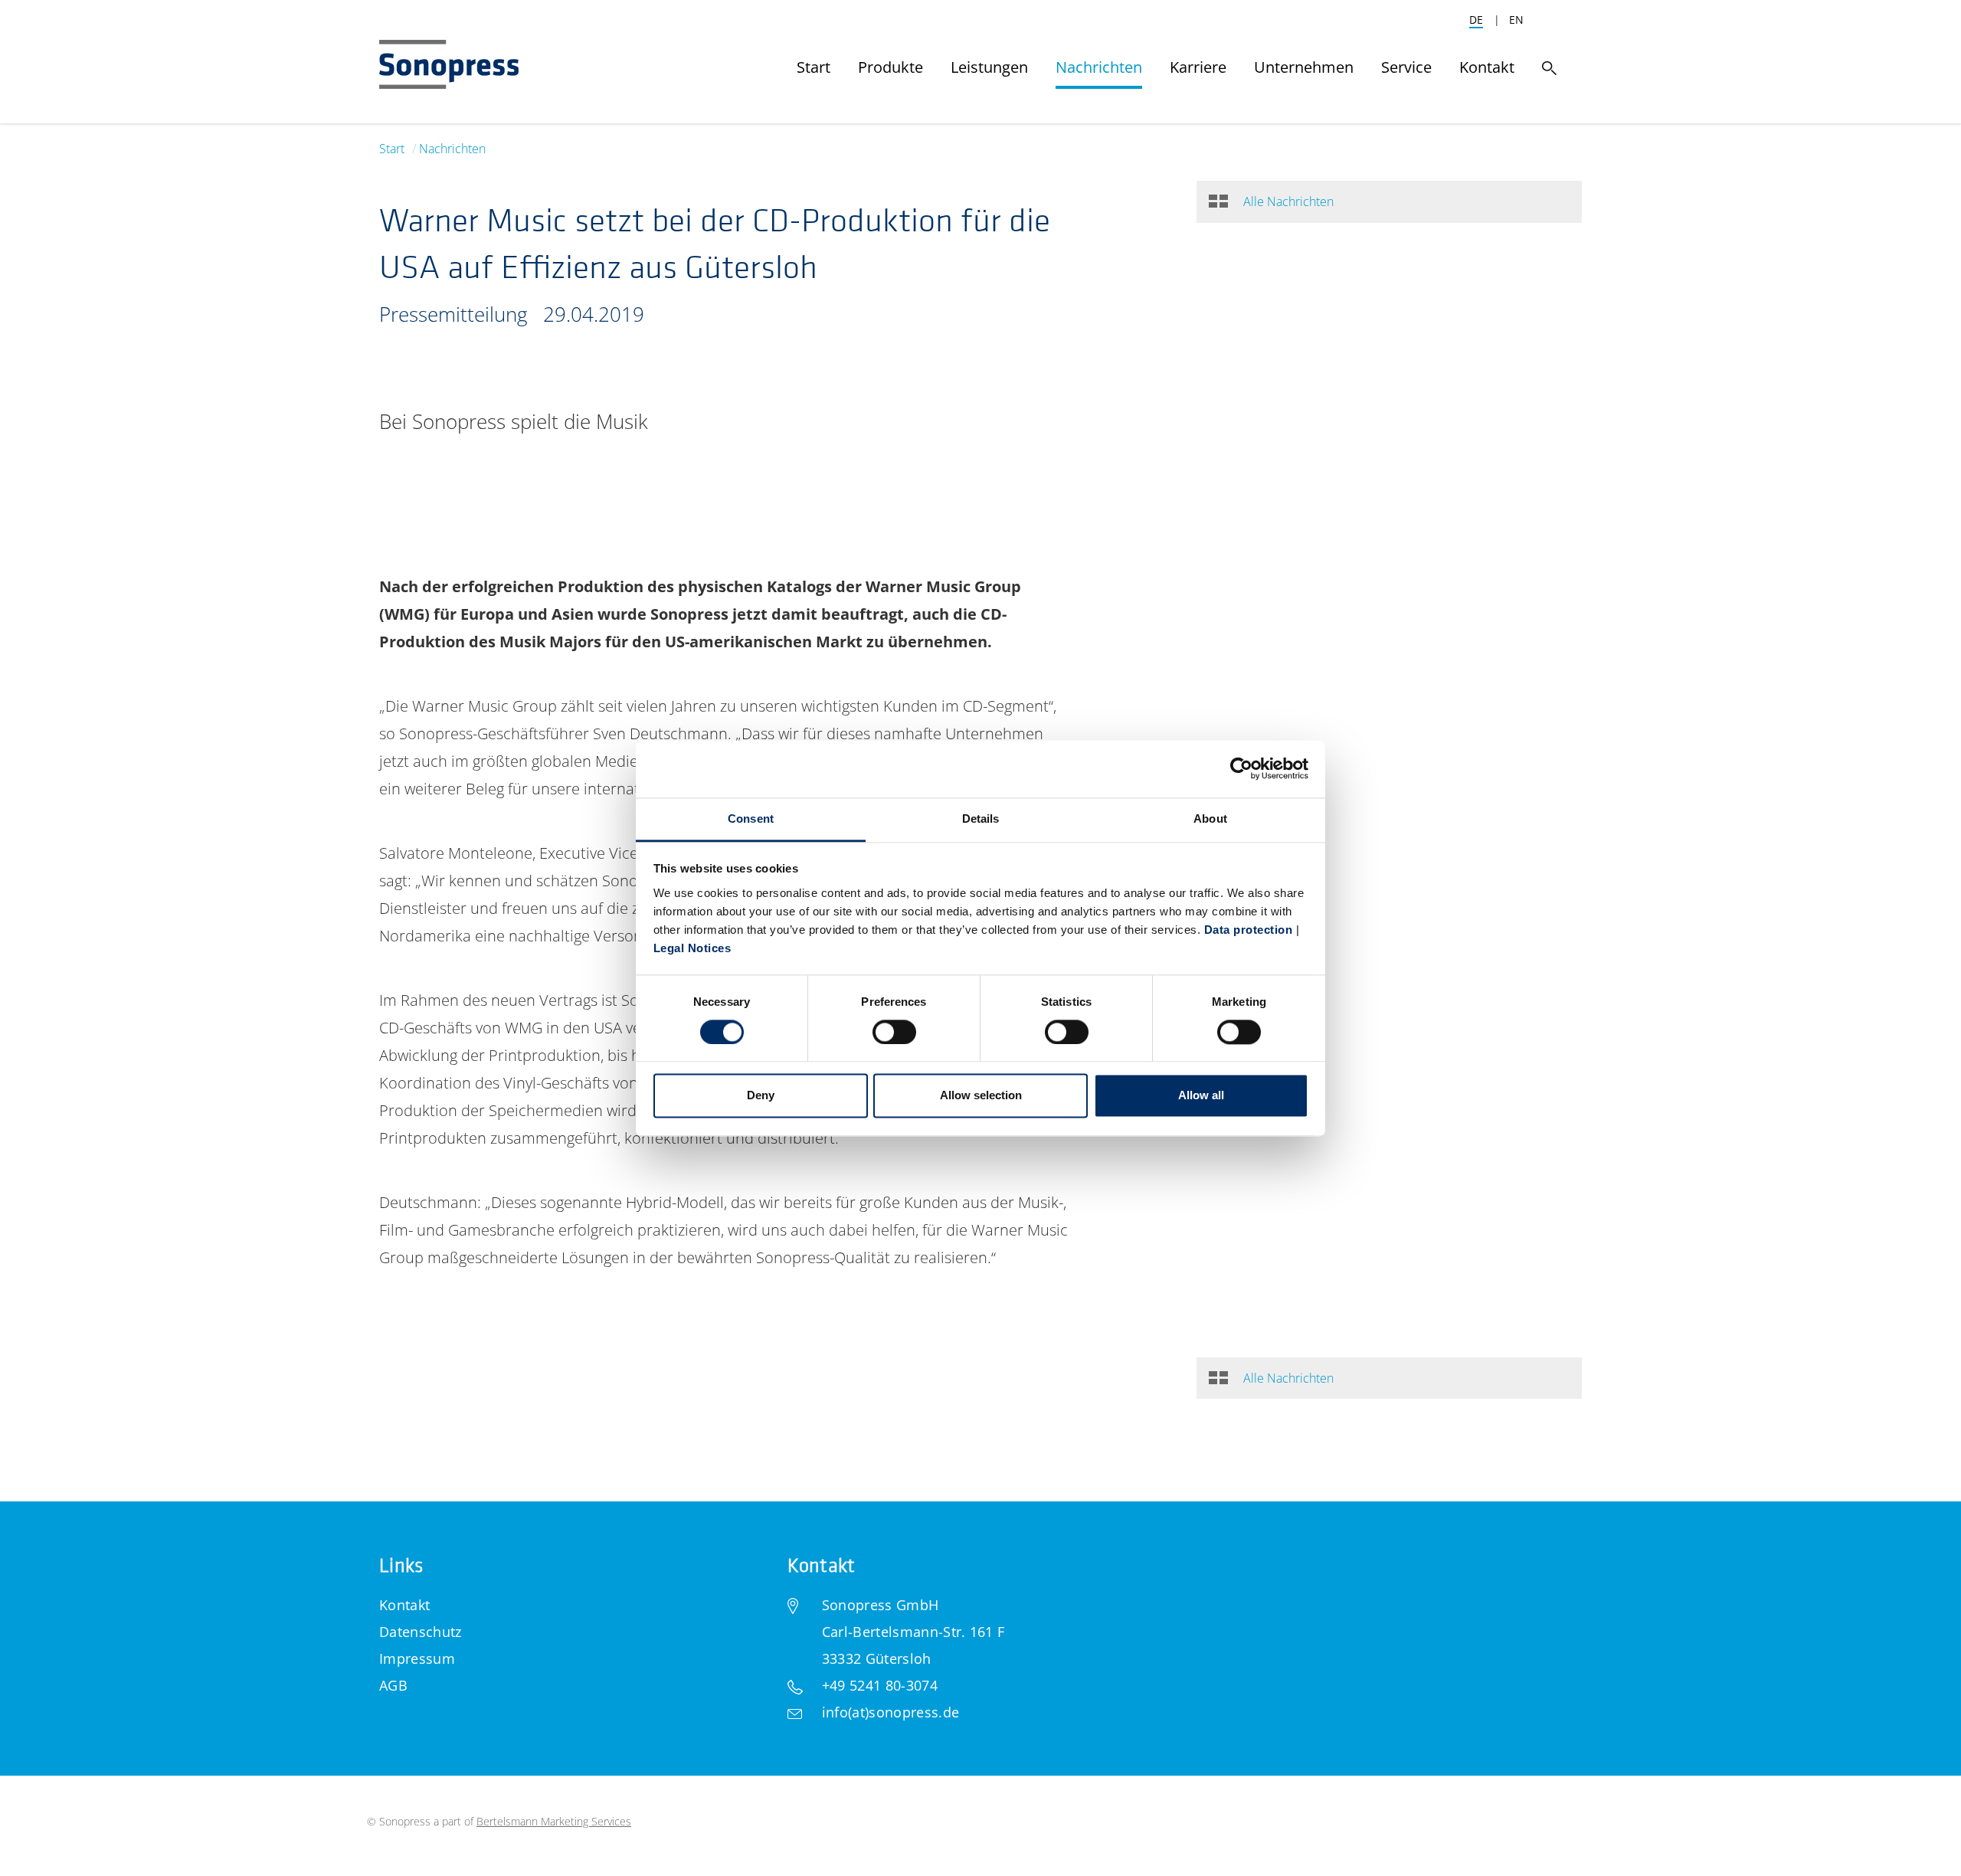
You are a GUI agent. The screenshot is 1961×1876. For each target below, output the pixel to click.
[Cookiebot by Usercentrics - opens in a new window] (1241, 768)
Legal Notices (692, 948)
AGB (393, 1685)
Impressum (417, 1658)
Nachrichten (452, 149)
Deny (761, 1096)
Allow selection (981, 1096)
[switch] (894, 1032)
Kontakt (404, 1605)
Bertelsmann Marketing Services (554, 1821)
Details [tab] (981, 818)
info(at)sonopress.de (890, 1712)
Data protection (1249, 930)
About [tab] (1210, 818)
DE (1476, 20)
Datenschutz (421, 1632)
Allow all (1201, 1096)
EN (1516, 20)
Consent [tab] (751, 818)
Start (392, 149)
